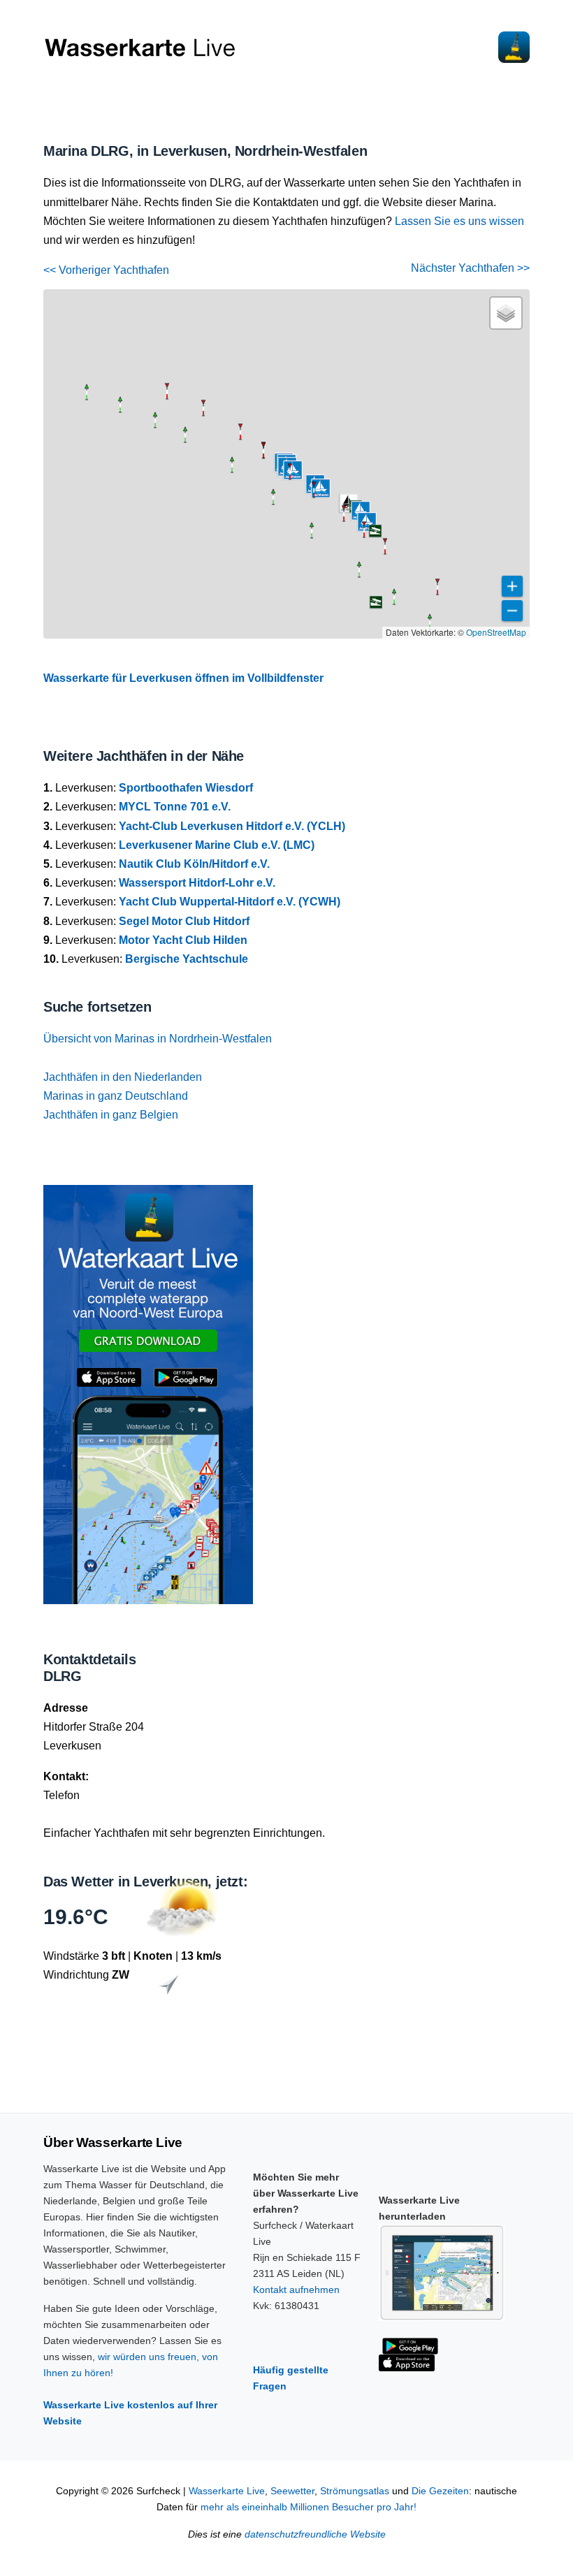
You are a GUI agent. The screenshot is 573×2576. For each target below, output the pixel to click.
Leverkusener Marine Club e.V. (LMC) (217, 845)
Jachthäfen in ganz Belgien (111, 1115)
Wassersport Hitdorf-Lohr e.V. (197, 883)
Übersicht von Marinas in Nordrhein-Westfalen (158, 1039)
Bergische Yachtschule (187, 959)
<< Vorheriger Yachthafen (106, 270)
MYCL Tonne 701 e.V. (175, 807)
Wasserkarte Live (227, 2491)
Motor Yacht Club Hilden (183, 940)
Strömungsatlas (355, 2491)
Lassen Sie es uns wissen (459, 221)
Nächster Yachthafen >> (470, 268)
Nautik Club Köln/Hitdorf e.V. (194, 864)
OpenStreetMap (496, 632)
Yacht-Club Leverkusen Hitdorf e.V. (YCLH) (232, 826)
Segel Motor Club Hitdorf (184, 921)
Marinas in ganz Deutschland (116, 1096)
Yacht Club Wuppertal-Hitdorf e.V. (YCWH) (230, 902)
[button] (394, 604)
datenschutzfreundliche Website (315, 2534)
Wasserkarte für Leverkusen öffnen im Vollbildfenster (183, 678)
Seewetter (292, 2491)
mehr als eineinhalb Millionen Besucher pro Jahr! (309, 2507)
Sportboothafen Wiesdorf (186, 788)
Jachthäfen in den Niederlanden (123, 1077)
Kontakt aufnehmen (296, 2290)
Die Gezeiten (440, 2491)
